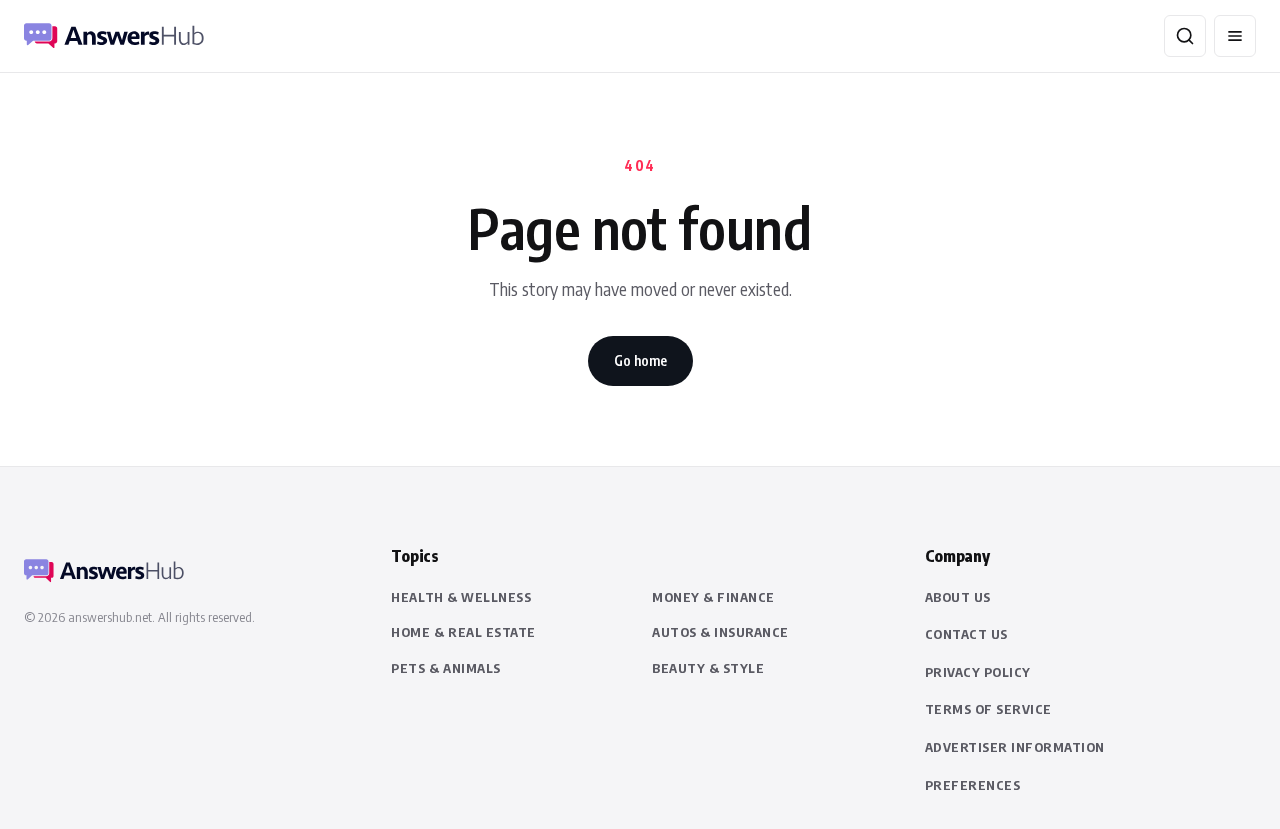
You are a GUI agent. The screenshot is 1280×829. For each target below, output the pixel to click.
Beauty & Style (708, 668)
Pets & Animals (445, 668)
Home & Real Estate (463, 632)
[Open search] (1185, 36)
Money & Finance (713, 597)
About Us (958, 597)
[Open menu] (1235, 36)
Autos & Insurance (720, 632)
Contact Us (966, 634)
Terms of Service (988, 709)
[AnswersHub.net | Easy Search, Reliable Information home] (114, 36)
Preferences (973, 785)
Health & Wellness (461, 597)
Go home (640, 360)
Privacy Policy (978, 672)
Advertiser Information (1015, 747)
